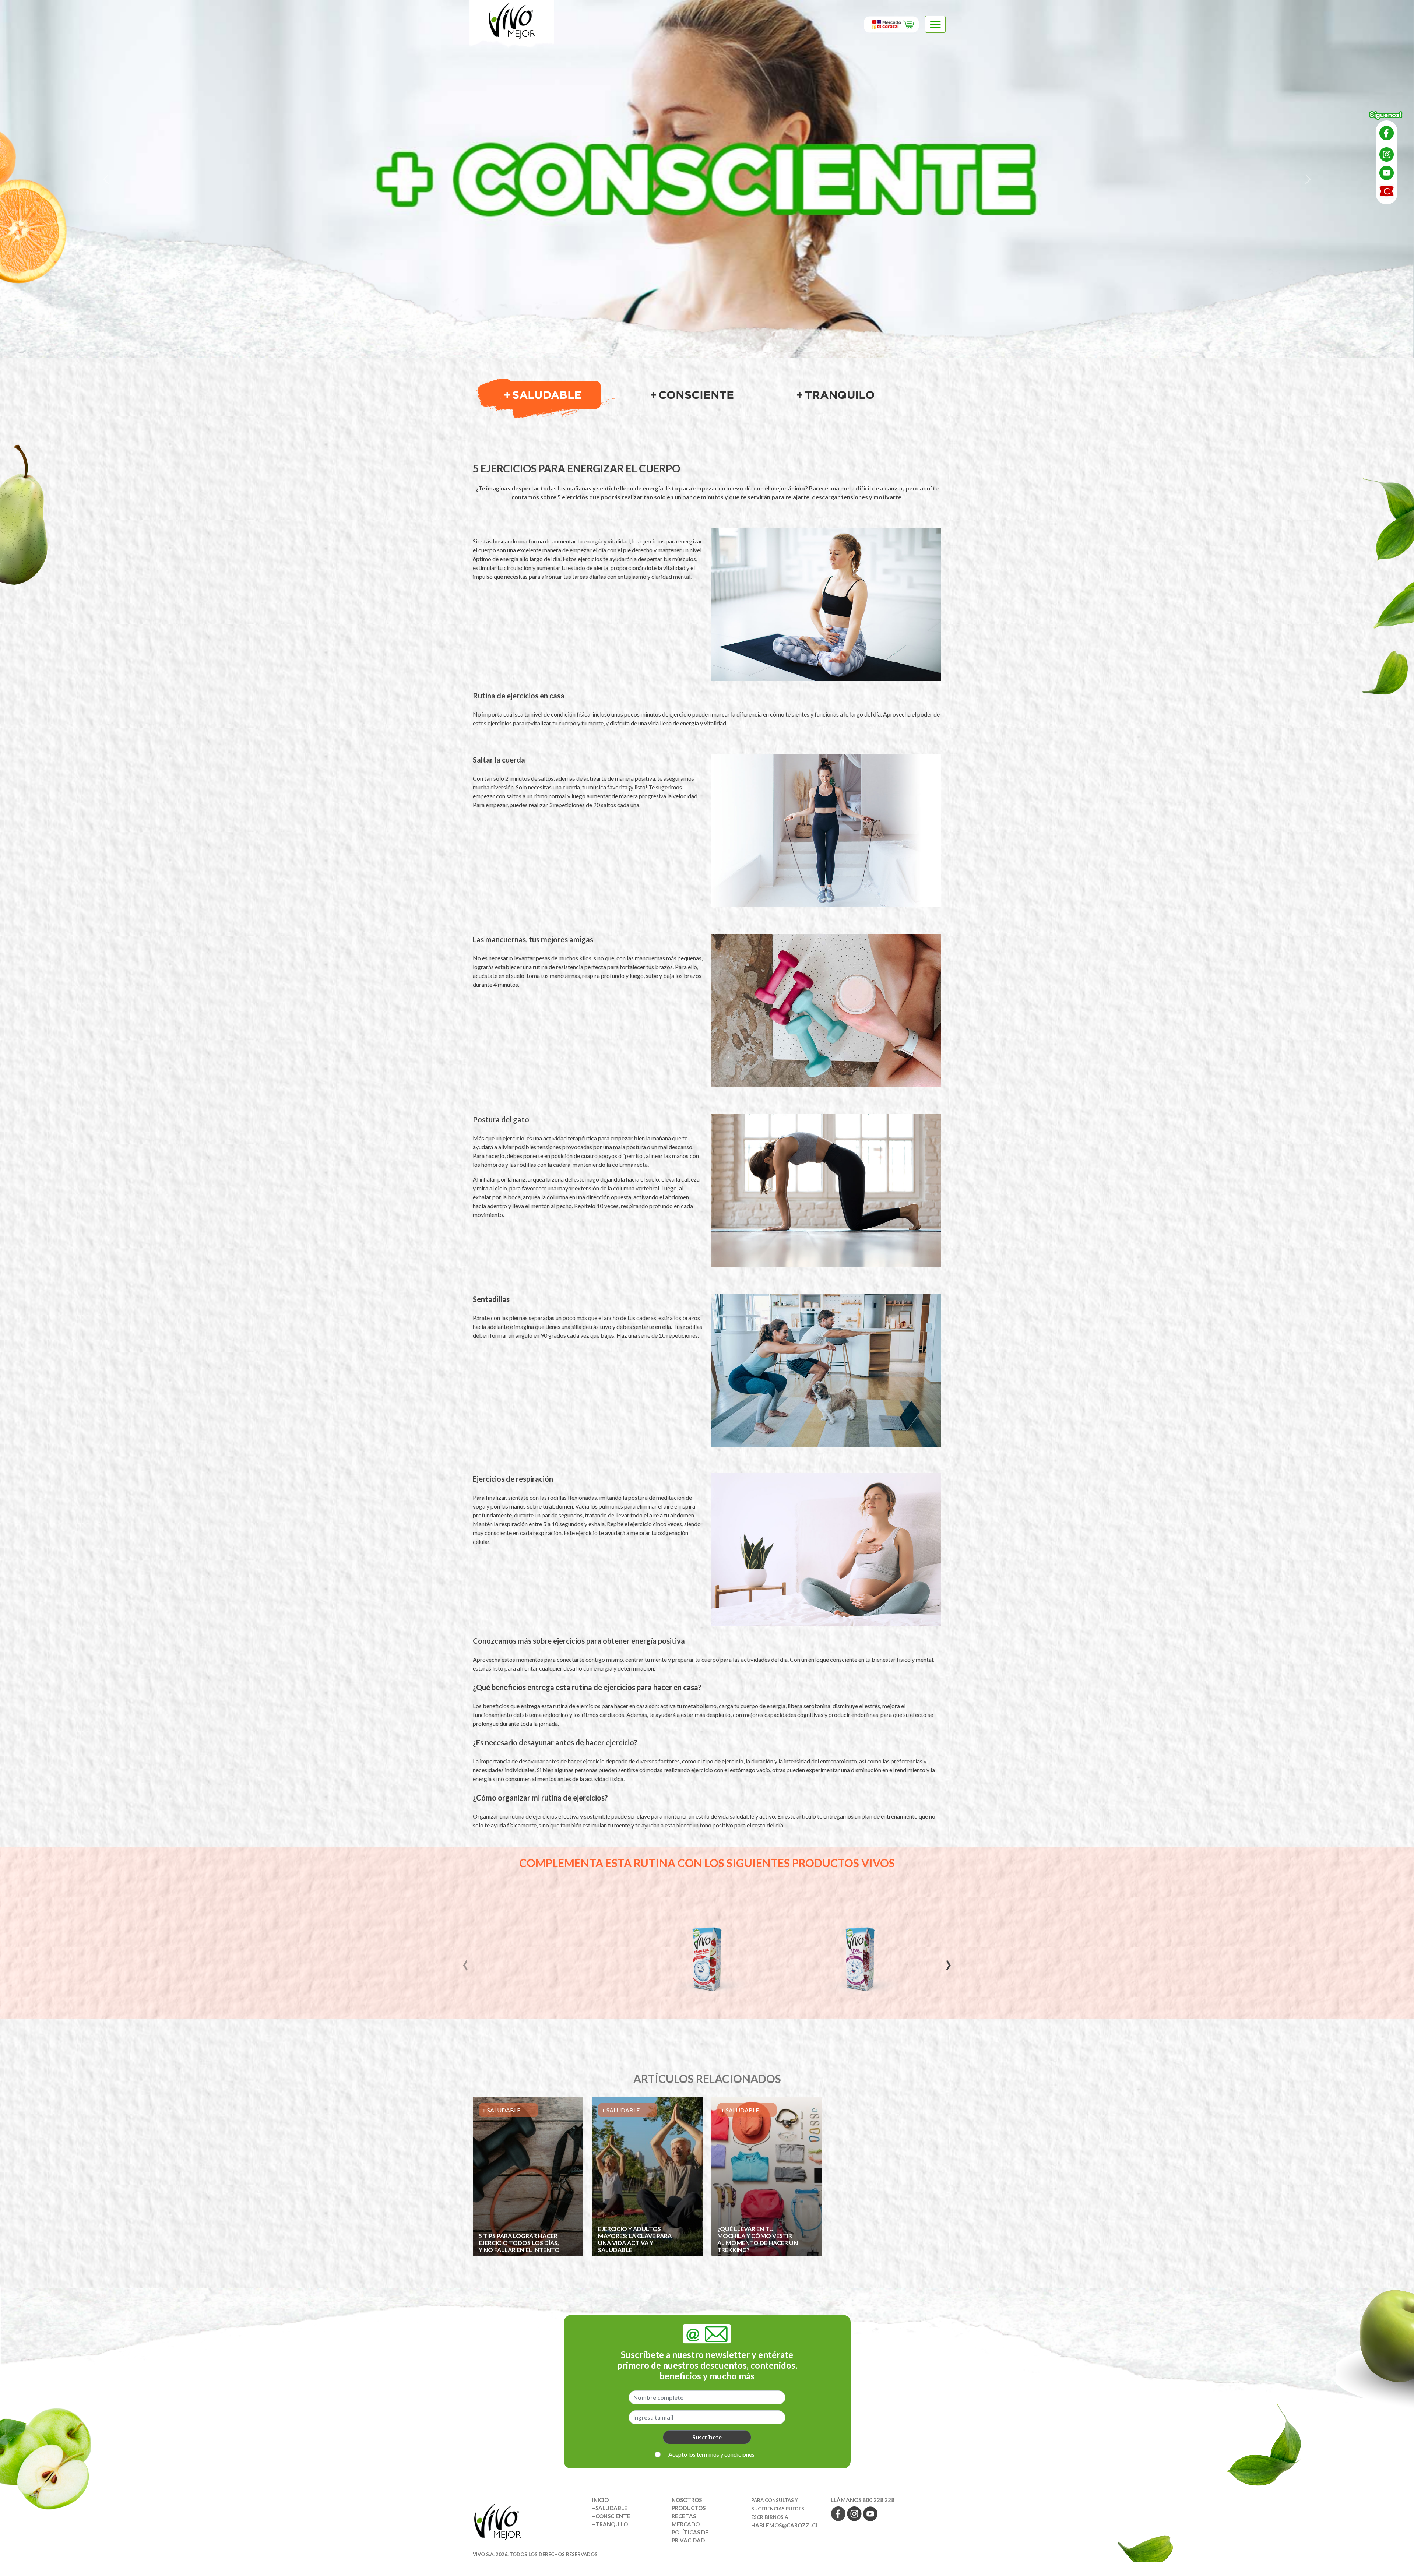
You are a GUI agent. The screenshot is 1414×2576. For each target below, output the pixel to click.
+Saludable (610, 2508)
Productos (689, 2508)
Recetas (684, 2516)
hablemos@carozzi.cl (785, 2525)
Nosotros (687, 2500)
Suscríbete (707, 2437)
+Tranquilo (610, 2524)
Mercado (686, 2524)
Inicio (600, 2500)
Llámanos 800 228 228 (863, 2500)
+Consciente (611, 2516)
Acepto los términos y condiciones (711, 2454)
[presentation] (465, 1962)
